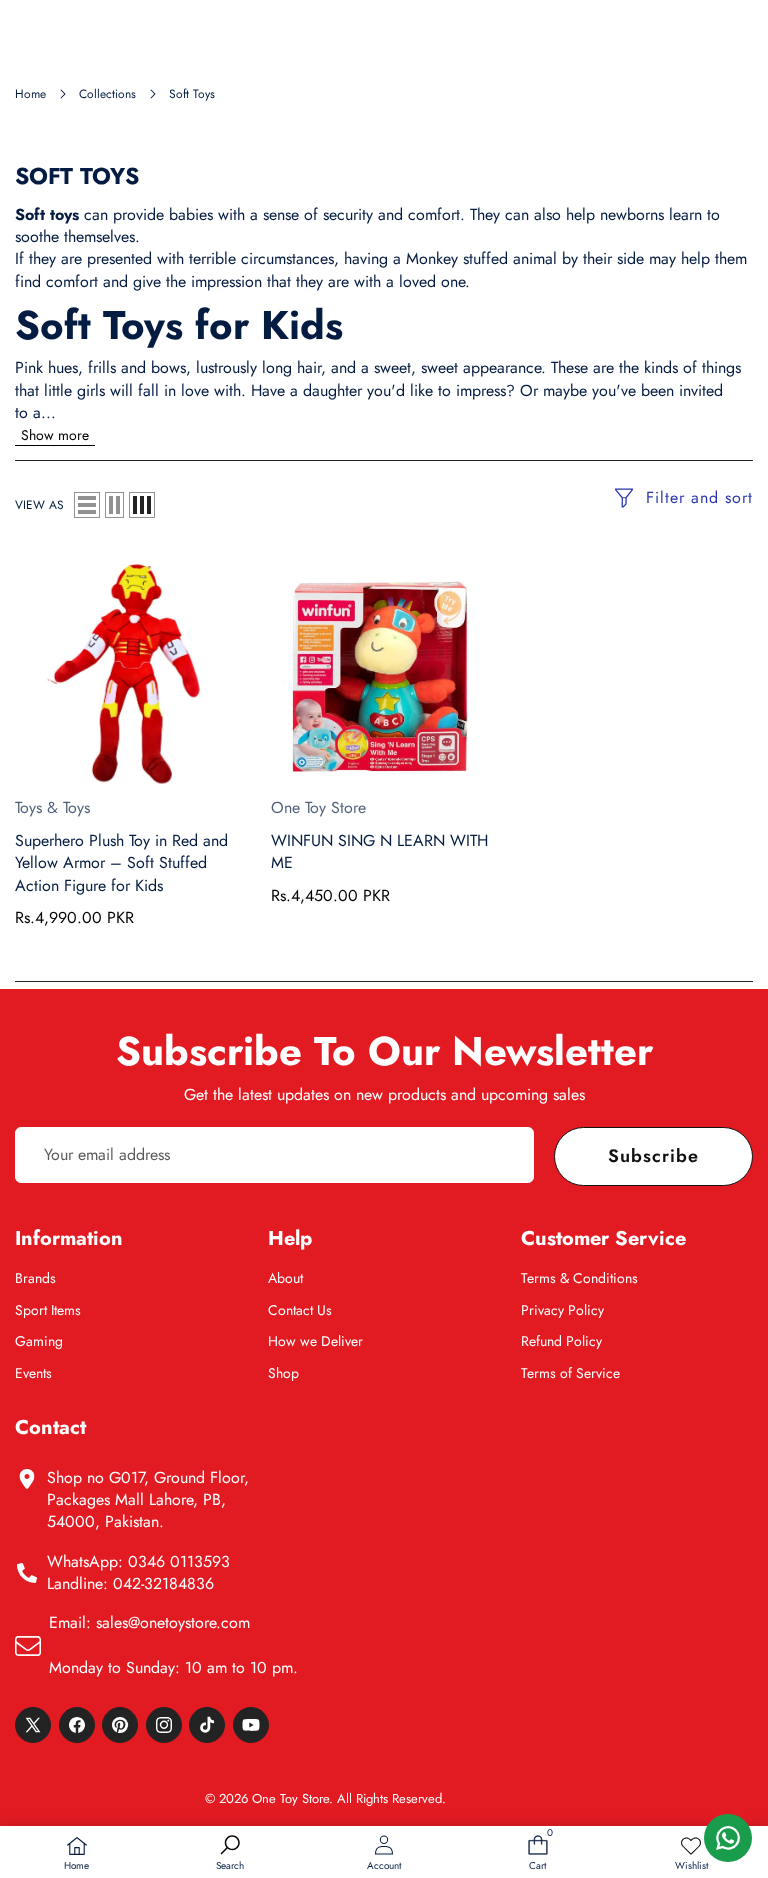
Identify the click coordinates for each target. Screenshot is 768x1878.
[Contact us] (728, 1838)
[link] (691, 1854)
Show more (55, 435)
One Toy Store (318, 807)
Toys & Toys (52, 807)
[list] (87, 505)
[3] (142, 505)
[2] (114, 505)
